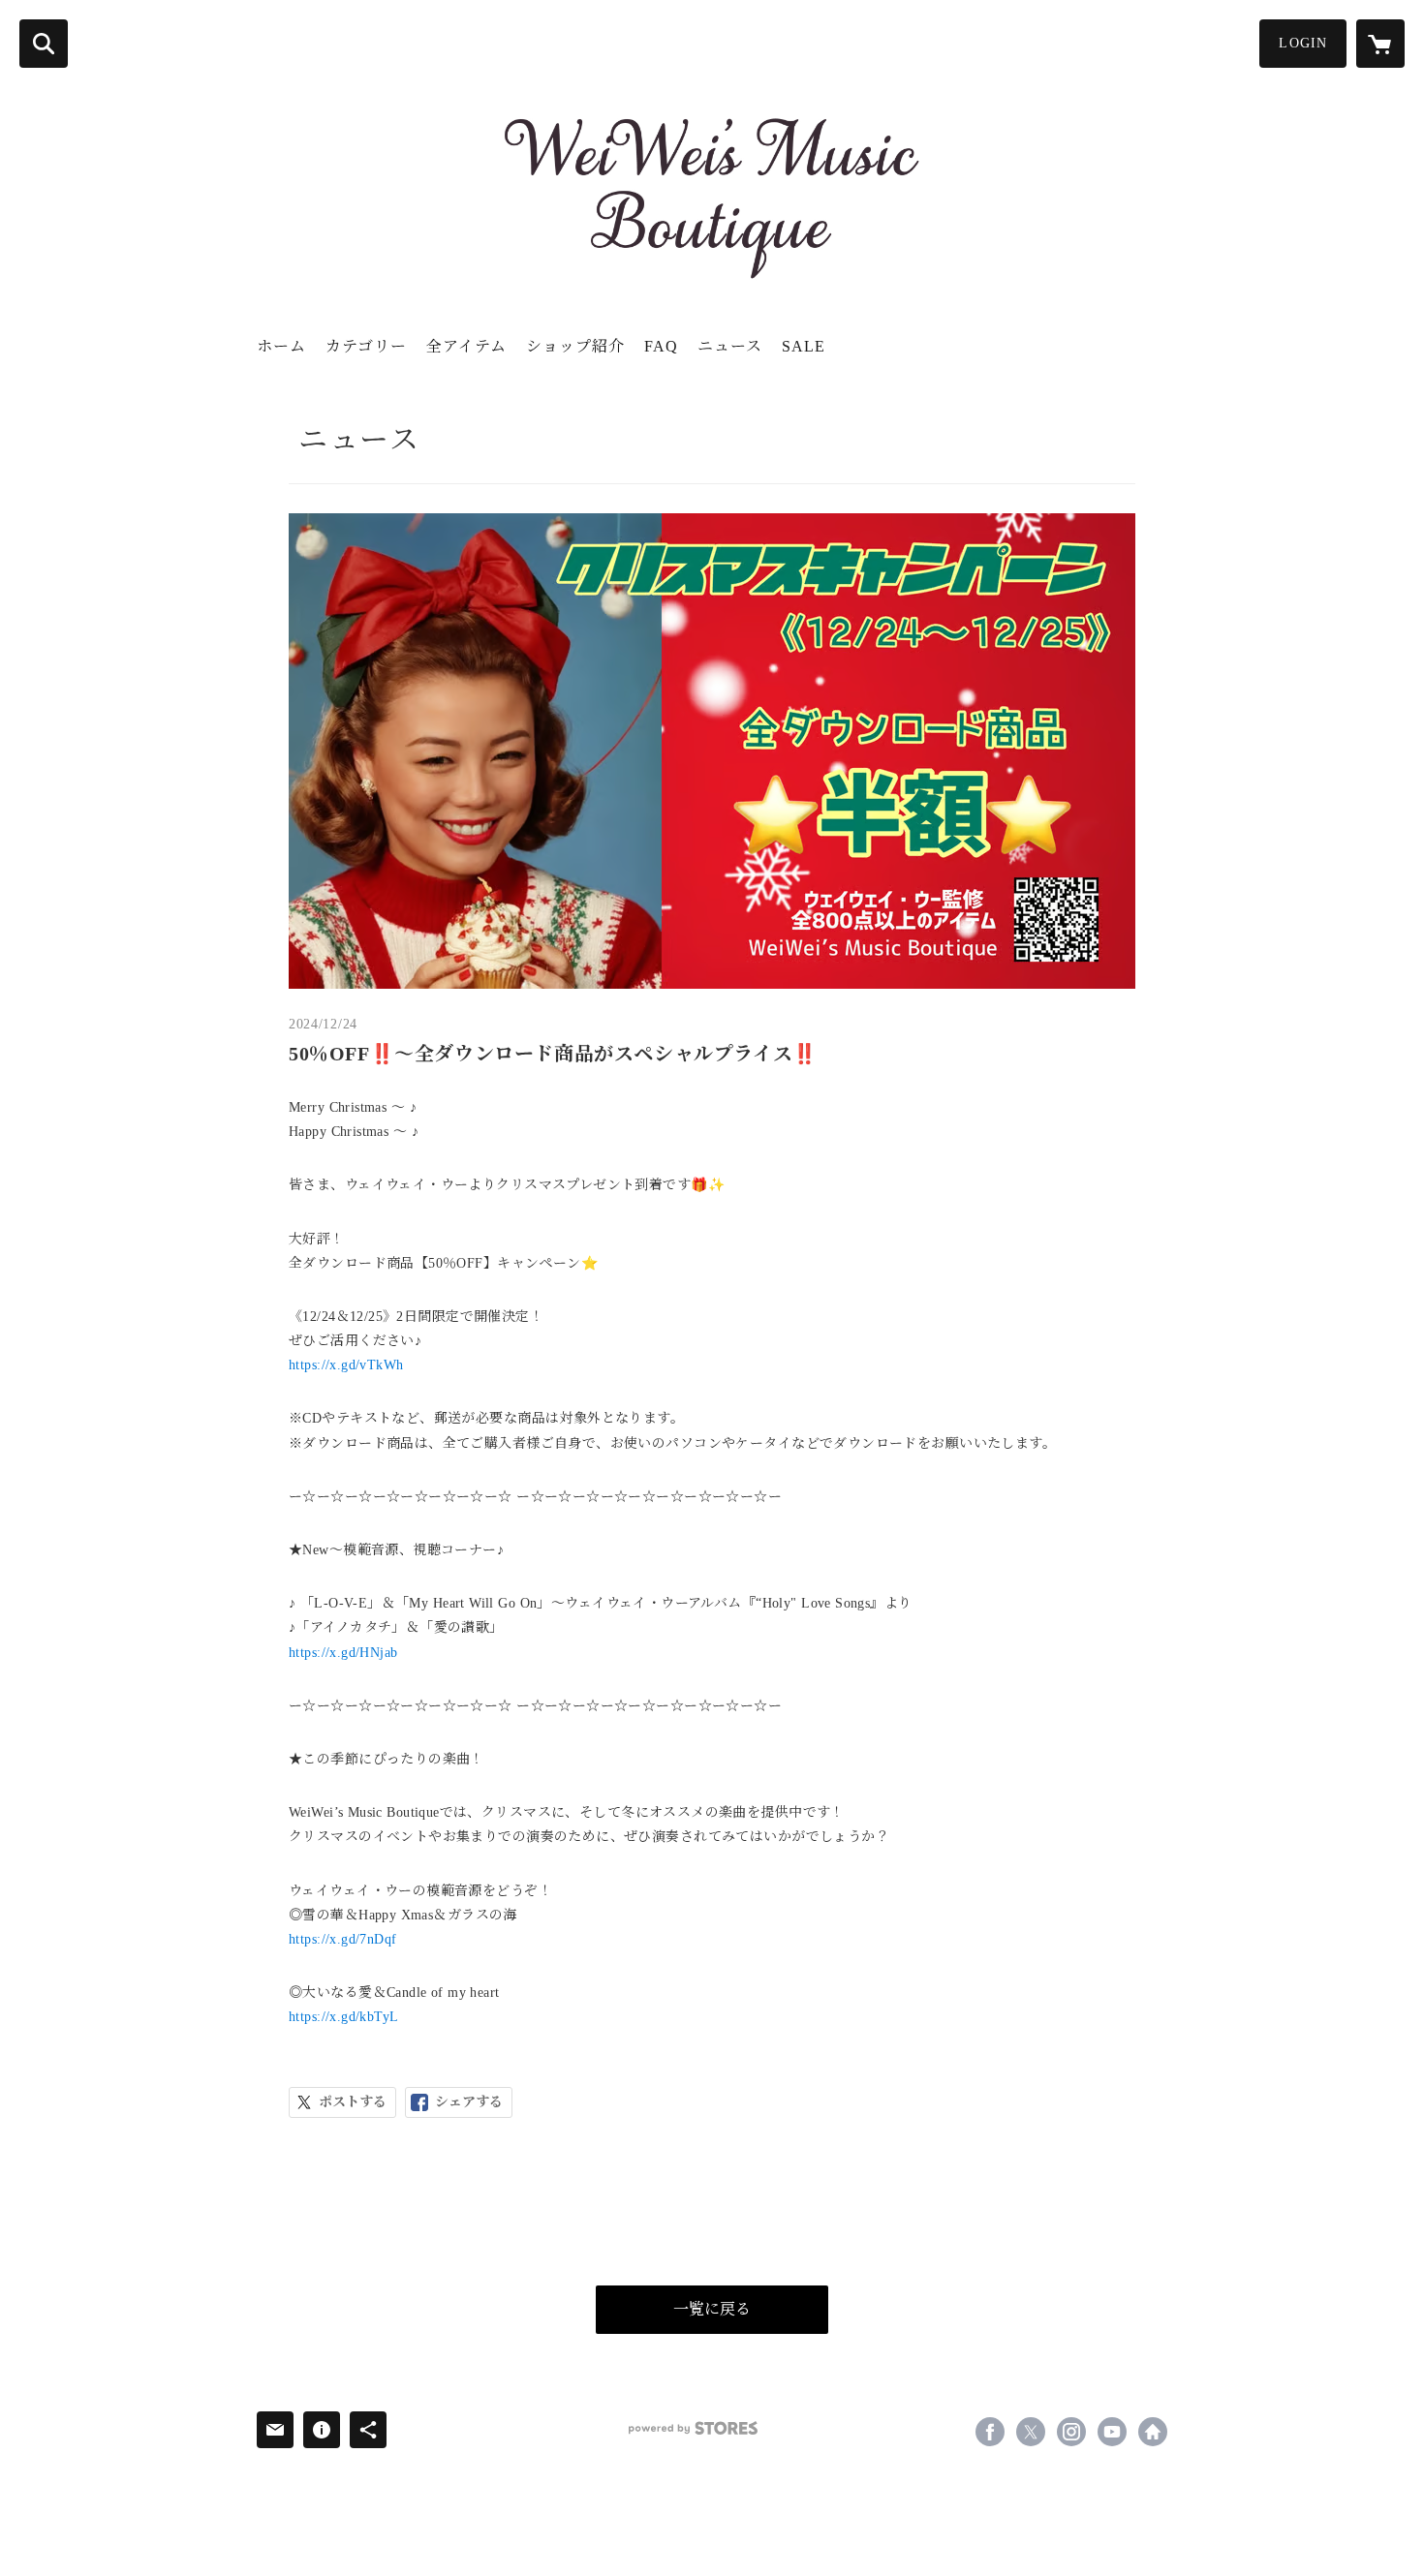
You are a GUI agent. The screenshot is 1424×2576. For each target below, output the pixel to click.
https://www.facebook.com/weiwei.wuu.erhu (990, 2432)
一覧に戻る (712, 2309)
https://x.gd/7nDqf (343, 1939)
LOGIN (1303, 43)
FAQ (661, 346)
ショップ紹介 (575, 346)
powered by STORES (693, 2428)
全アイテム (466, 346)
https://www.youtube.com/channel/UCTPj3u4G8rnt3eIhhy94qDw (1112, 2432)
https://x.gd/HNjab (343, 1653)
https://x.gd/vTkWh (346, 1365)
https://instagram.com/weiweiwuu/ (1071, 2432)
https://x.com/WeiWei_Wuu (1031, 2432)
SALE (804, 346)
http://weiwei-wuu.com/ (1153, 2432)
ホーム (281, 346)
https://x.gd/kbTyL (344, 2017)
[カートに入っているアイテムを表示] (1380, 44)
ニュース (730, 346)
